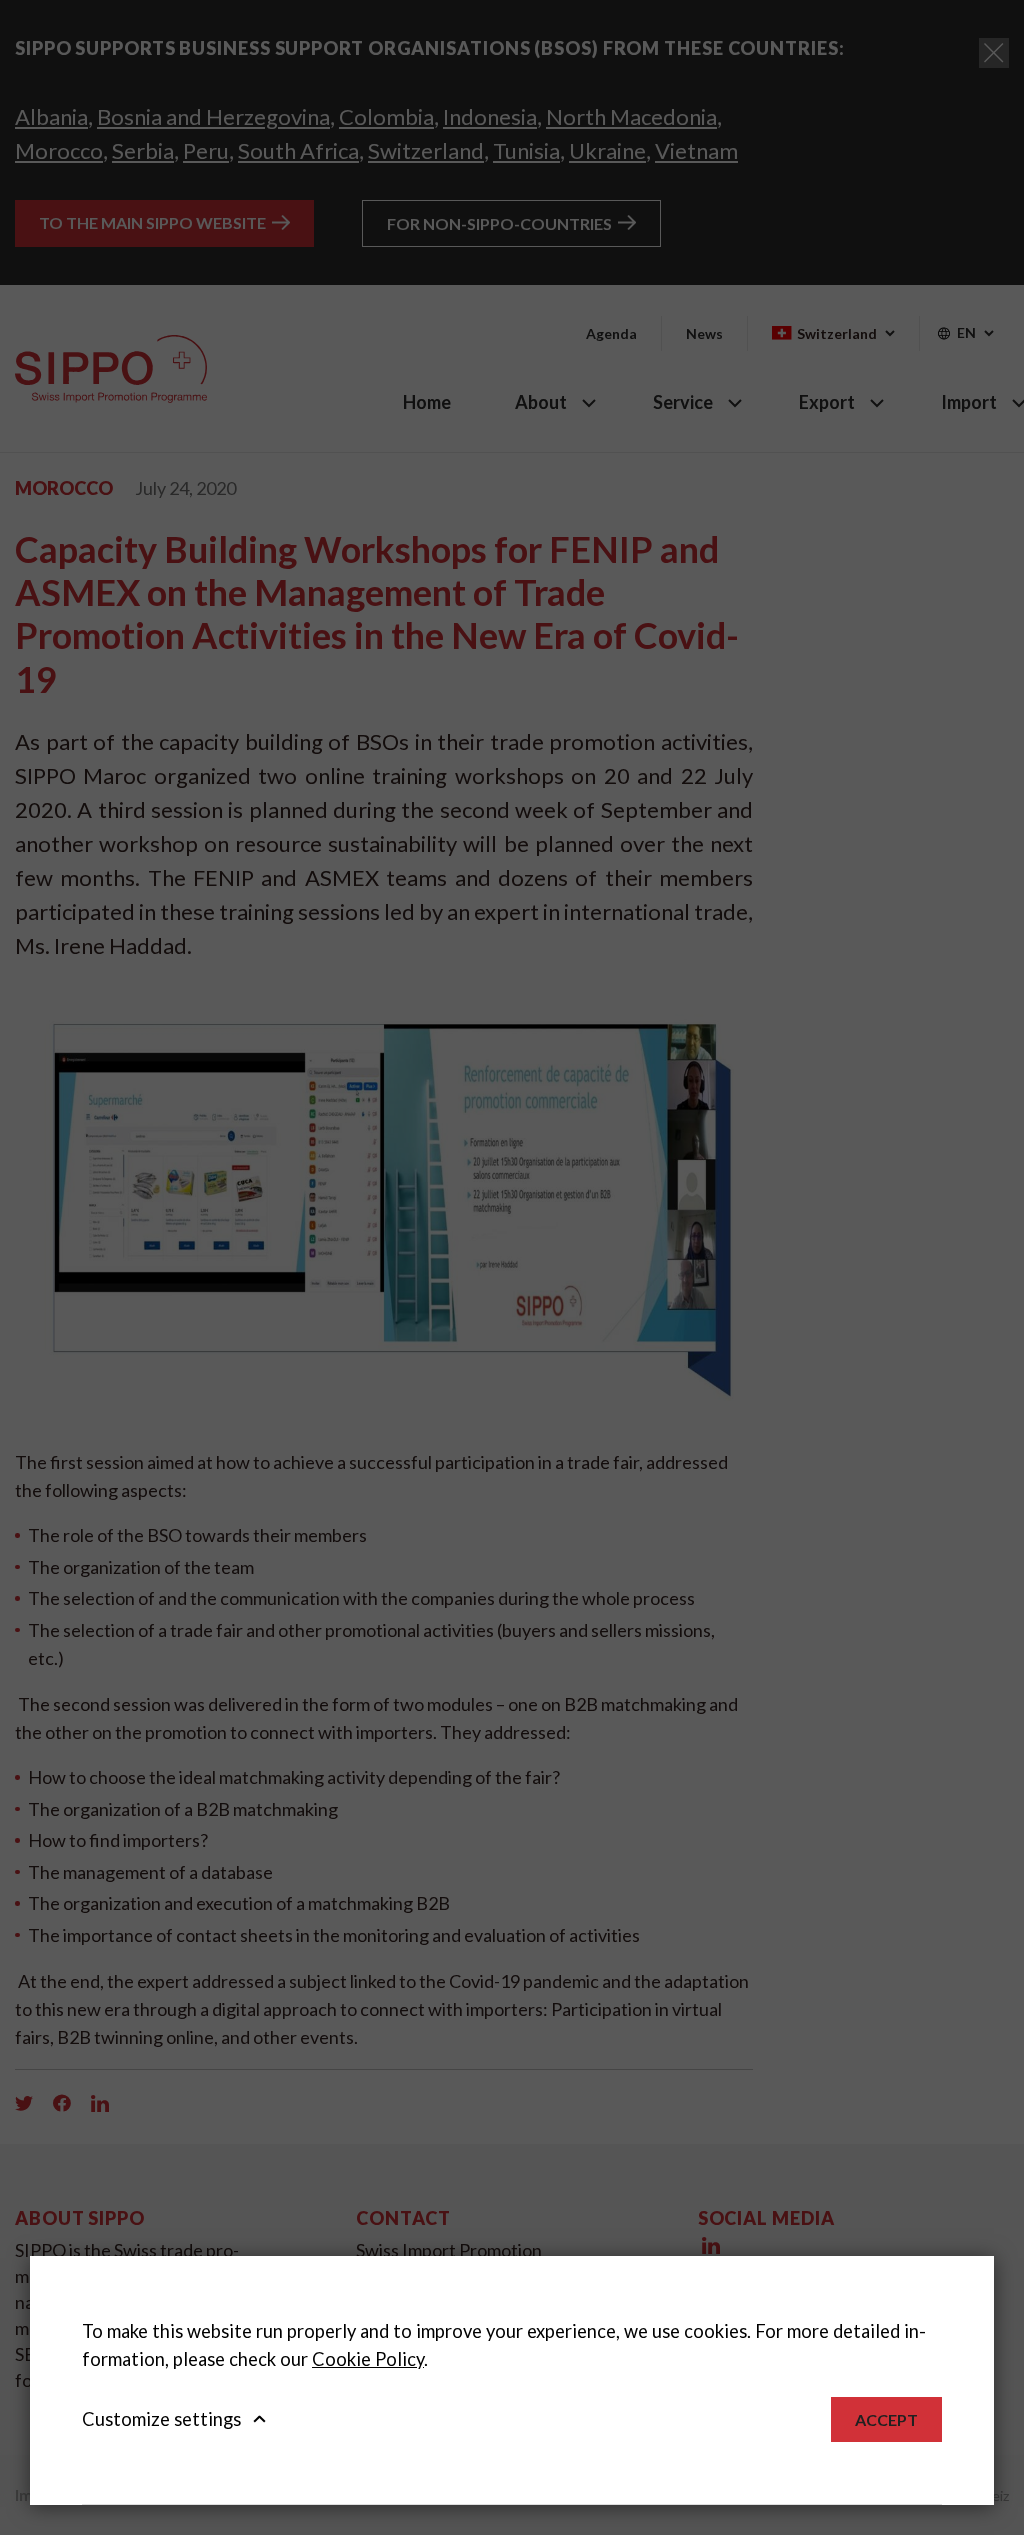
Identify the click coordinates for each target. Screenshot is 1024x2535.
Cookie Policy (368, 2359)
